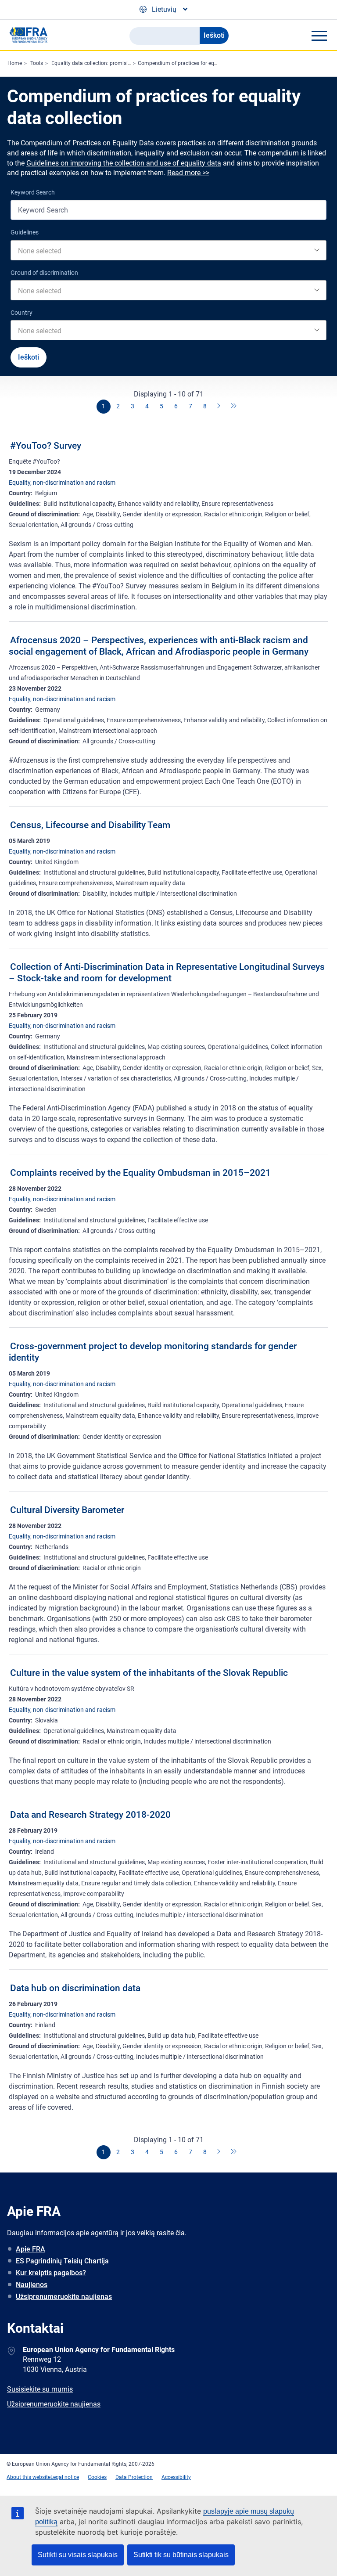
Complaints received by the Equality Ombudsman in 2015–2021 (140, 1173)
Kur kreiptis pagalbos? (51, 2273)
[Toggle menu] (319, 36)
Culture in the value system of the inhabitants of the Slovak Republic (149, 1673)
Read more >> (188, 173)
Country (22, 313)
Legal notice (65, 2477)
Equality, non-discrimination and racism (62, 483)
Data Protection (134, 2477)
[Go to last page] (234, 407)
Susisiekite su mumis (40, 2389)
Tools (37, 63)
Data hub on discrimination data (75, 1988)
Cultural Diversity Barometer (67, 1510)
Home (15, 63)
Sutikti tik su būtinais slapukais (181, 2555)
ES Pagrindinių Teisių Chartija (62, 2261)
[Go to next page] (219, 407)
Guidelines (25, 232)
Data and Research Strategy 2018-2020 (90, 1815)
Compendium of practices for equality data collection (201, 63)
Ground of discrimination (44, 273)
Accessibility (176, 2477)
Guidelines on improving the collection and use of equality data (124, 163)
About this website (29, 2477)
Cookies (97, 2477)
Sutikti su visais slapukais (78, 2555)
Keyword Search (33, 192)
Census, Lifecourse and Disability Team (90, 825)
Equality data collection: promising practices (104, 63)
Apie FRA (30, 2249)
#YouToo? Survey (46, 446)
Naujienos (32, 2285)
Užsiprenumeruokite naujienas (64, 2297)
